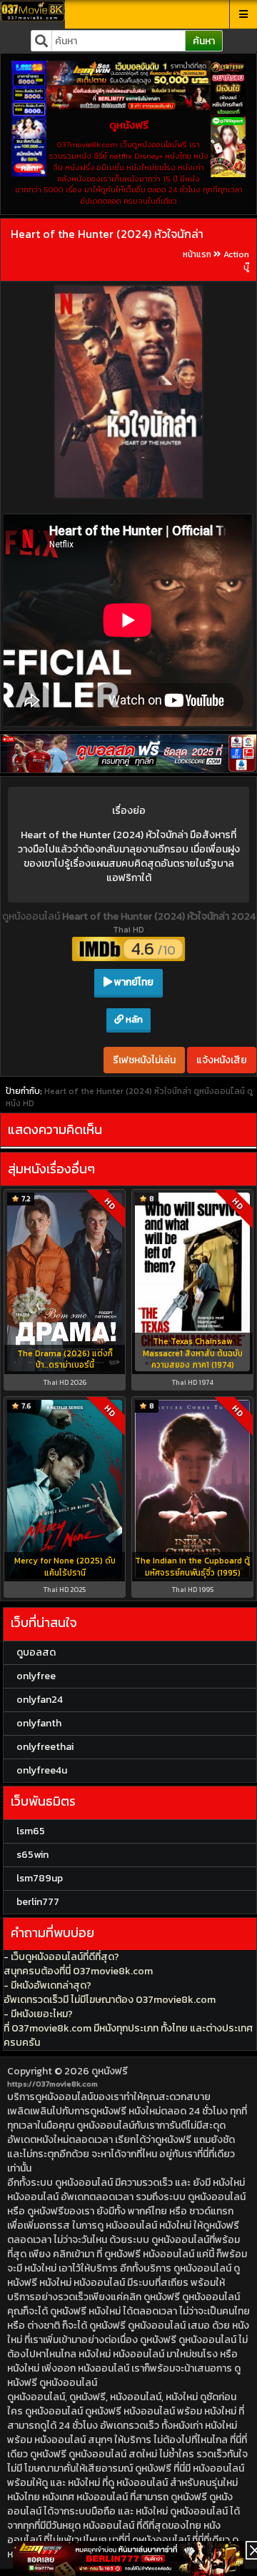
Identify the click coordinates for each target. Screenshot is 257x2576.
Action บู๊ (236, 260)
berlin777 (38, 1902)
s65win (32, 1855)
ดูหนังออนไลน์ (32, 916)
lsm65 (31, 1831)
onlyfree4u (42, 1770)
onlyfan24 (40, 1700)
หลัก (133, 1019)
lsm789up (40, 1878)
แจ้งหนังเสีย (222, 1060)
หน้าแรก (197, 254)
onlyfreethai (45, 1747)
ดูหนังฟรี (110, 2071)
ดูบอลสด (36, 1652)
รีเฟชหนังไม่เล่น (144, 1060)
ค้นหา (204, 41)
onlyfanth (39, 1723)
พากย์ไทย (133, 982)
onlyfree (36, 1676)
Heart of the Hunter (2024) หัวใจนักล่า (107, 234)
